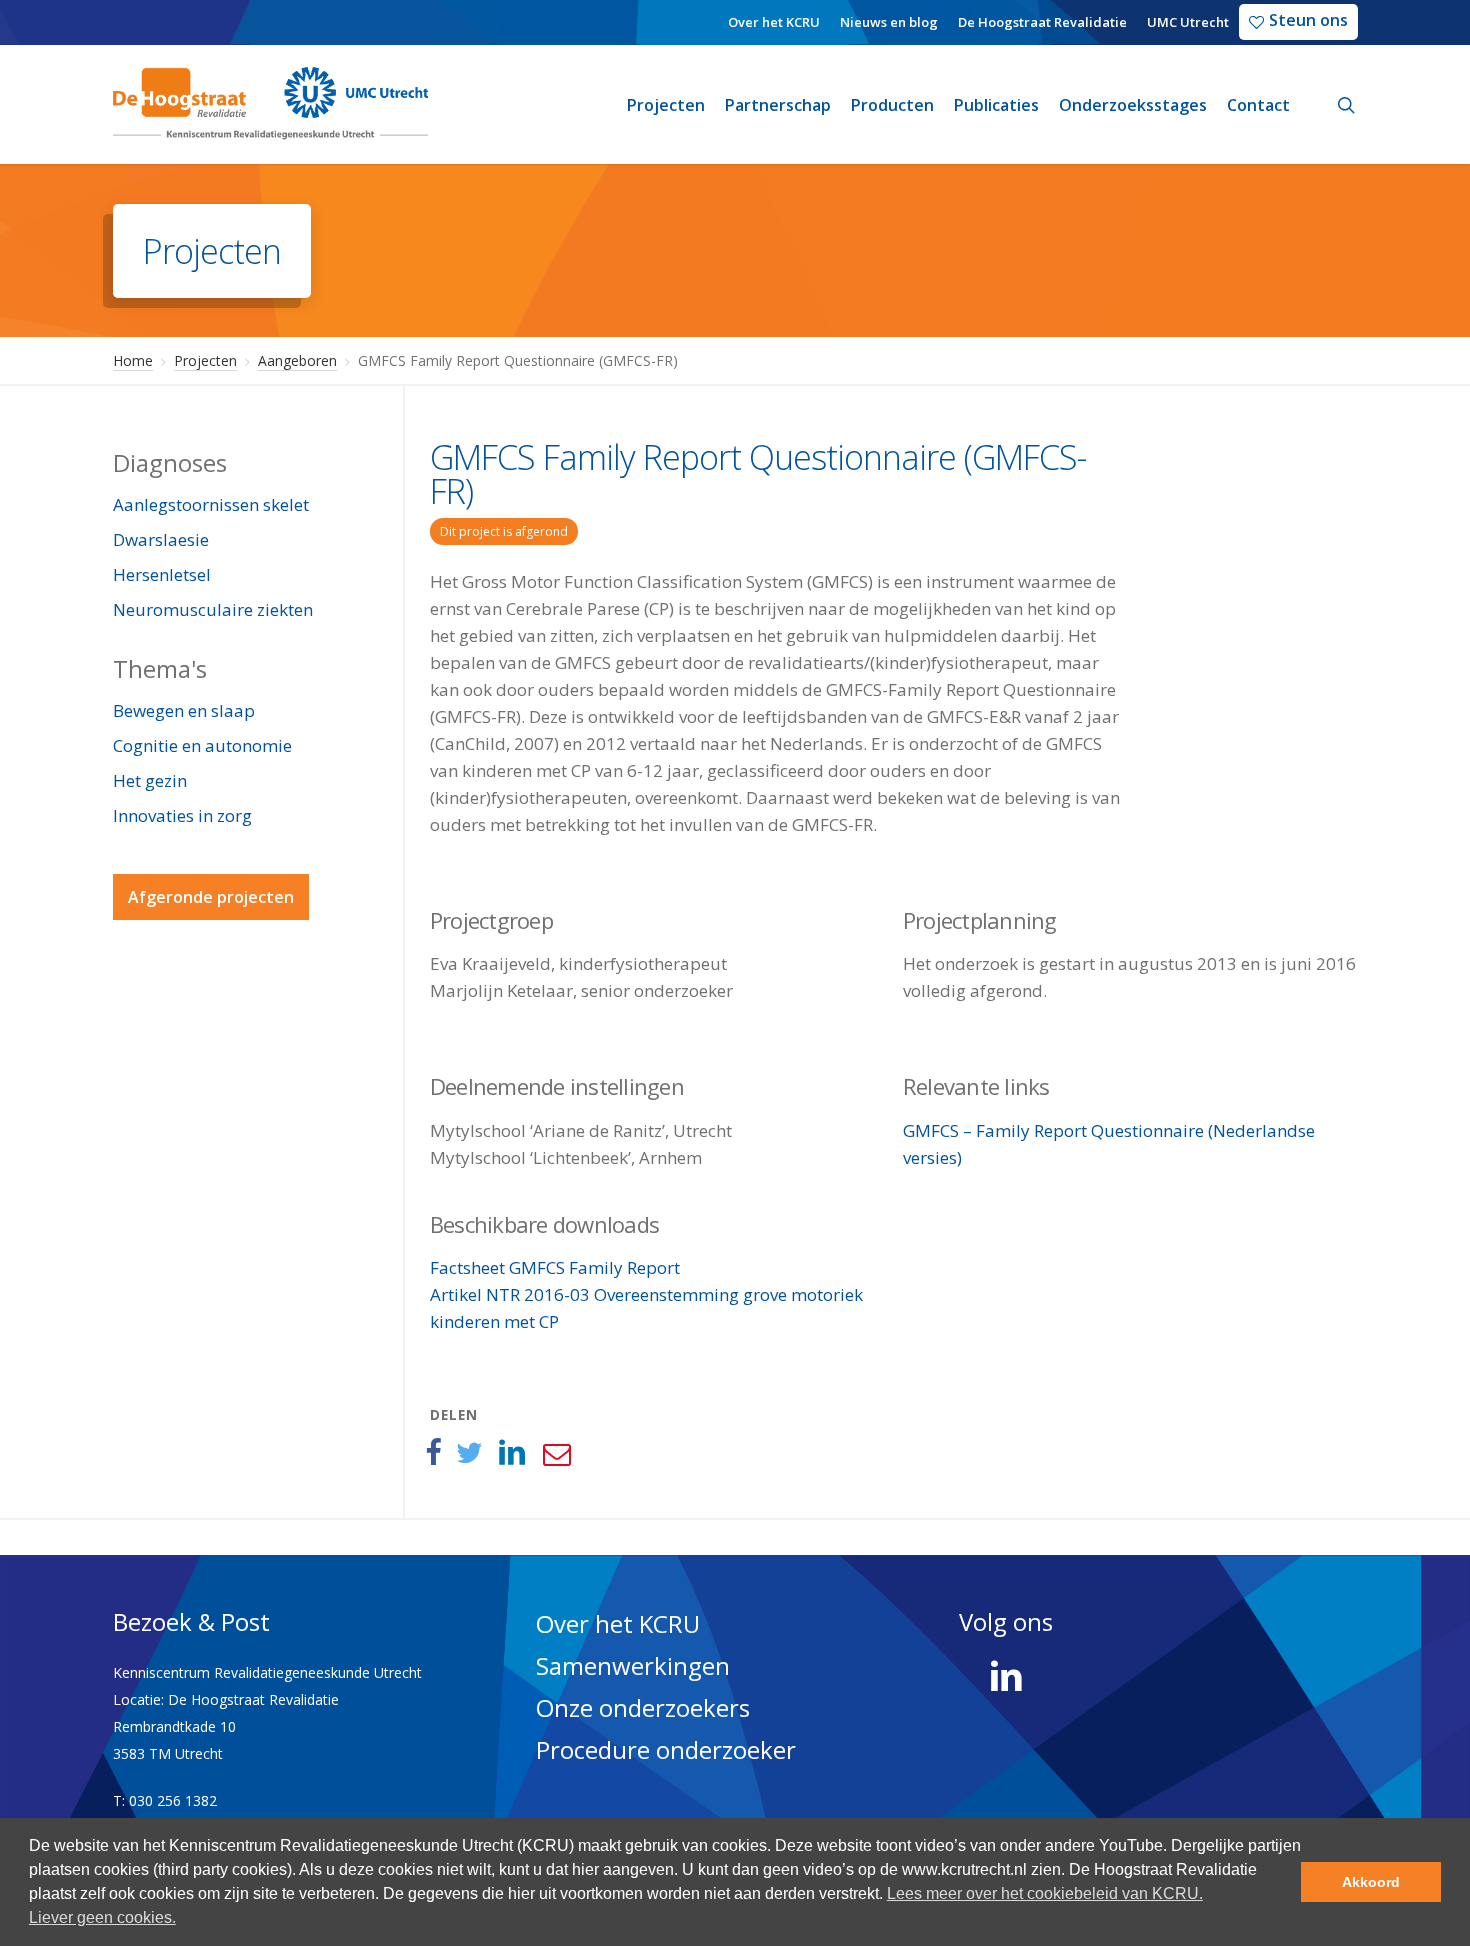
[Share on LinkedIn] (512, 1453)
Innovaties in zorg (182, 815)
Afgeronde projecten (211, 897)
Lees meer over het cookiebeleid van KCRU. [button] (1045, 1893)
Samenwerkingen (633, 1665)
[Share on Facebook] (433, 1453)
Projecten (205, 360)
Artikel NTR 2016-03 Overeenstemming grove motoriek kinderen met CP (646, 1308)
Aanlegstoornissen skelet (211, 504)
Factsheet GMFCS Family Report (555, 1267)
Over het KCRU (618, 1623)
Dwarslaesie (161, 539)
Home (133, 360)
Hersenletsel (162, 574)
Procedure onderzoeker (666, 1749)
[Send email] (556, 1453)
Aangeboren (297, 360)
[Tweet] (469, 1453)
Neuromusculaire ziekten (213, 609)
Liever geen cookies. (102, 1917)
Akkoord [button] (1371, 1882)
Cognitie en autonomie (202, 745)
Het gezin (150, 780)
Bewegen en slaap (184, 710)
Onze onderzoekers (643, 1707)
